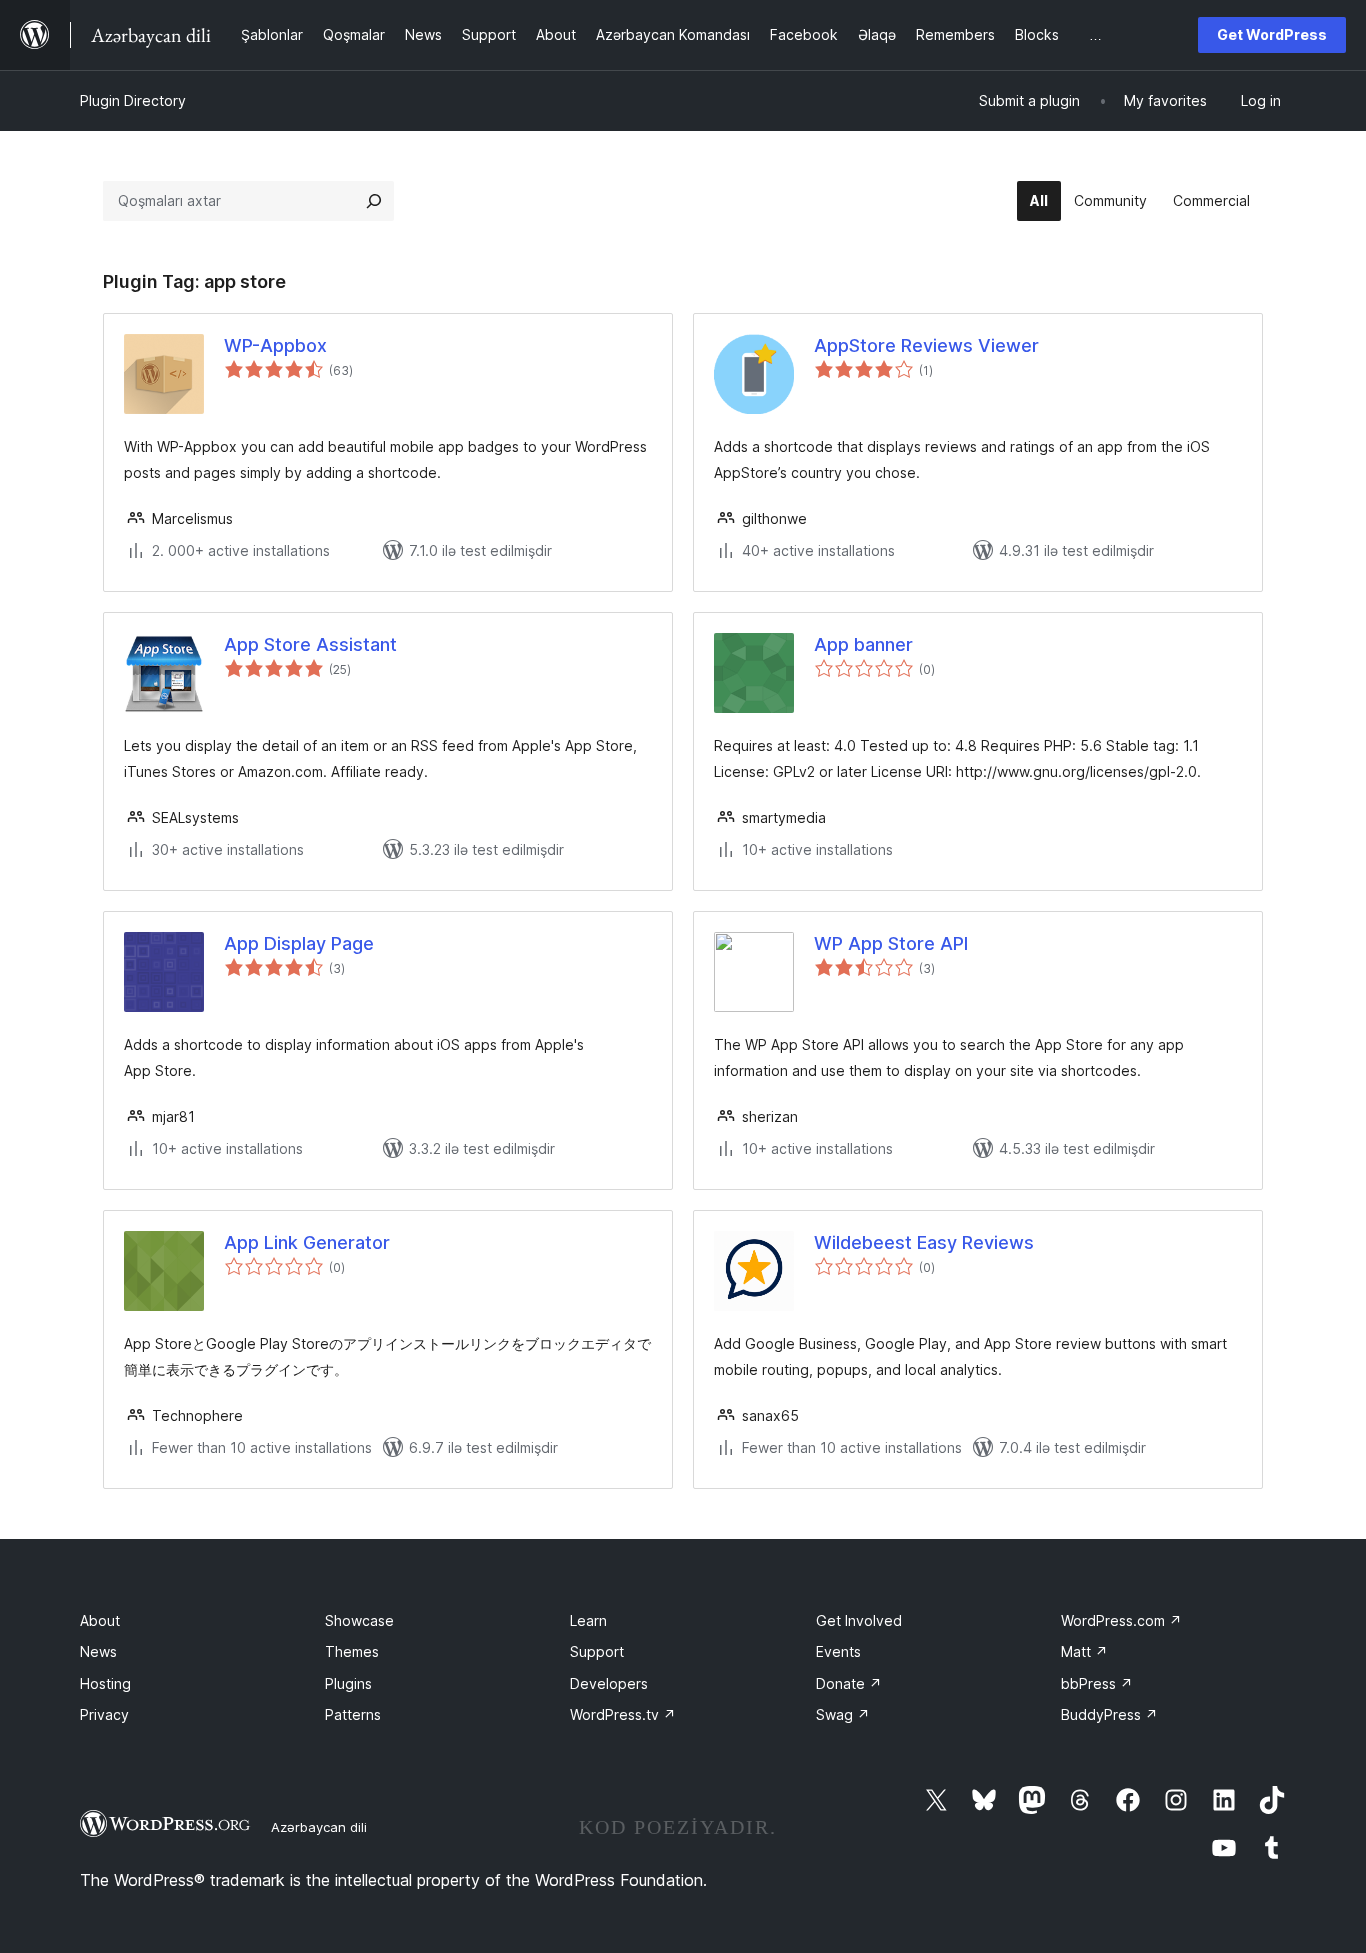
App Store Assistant (310, 644)
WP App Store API (891, 943)
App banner (863, 644)
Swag (843, 1714)
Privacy (104, 1714)
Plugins (348, 1683)
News (98, 1651)
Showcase (359, 1620)
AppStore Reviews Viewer (926, 345)
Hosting (105, 1683)
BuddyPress (1109, 1714)
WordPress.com (1121, 1620)
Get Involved (859, 1620)
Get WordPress (1272, 34)
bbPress (1097, 1683)
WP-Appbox (275, 345)
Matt (1084, 1651)
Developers (609, 1683)
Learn (588, 1620)
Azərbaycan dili (319, 1827)
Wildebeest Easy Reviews (924, 1242)
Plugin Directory (133, 100)
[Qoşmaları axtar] (374, 201)
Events (838, 1651)
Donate (849, 1683)
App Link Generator (307, 1242)
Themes (352, 1651)
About (100, 1620)
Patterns (353, 1714)
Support (597, 1651)
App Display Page (299, 943)
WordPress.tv (623, 1714)
